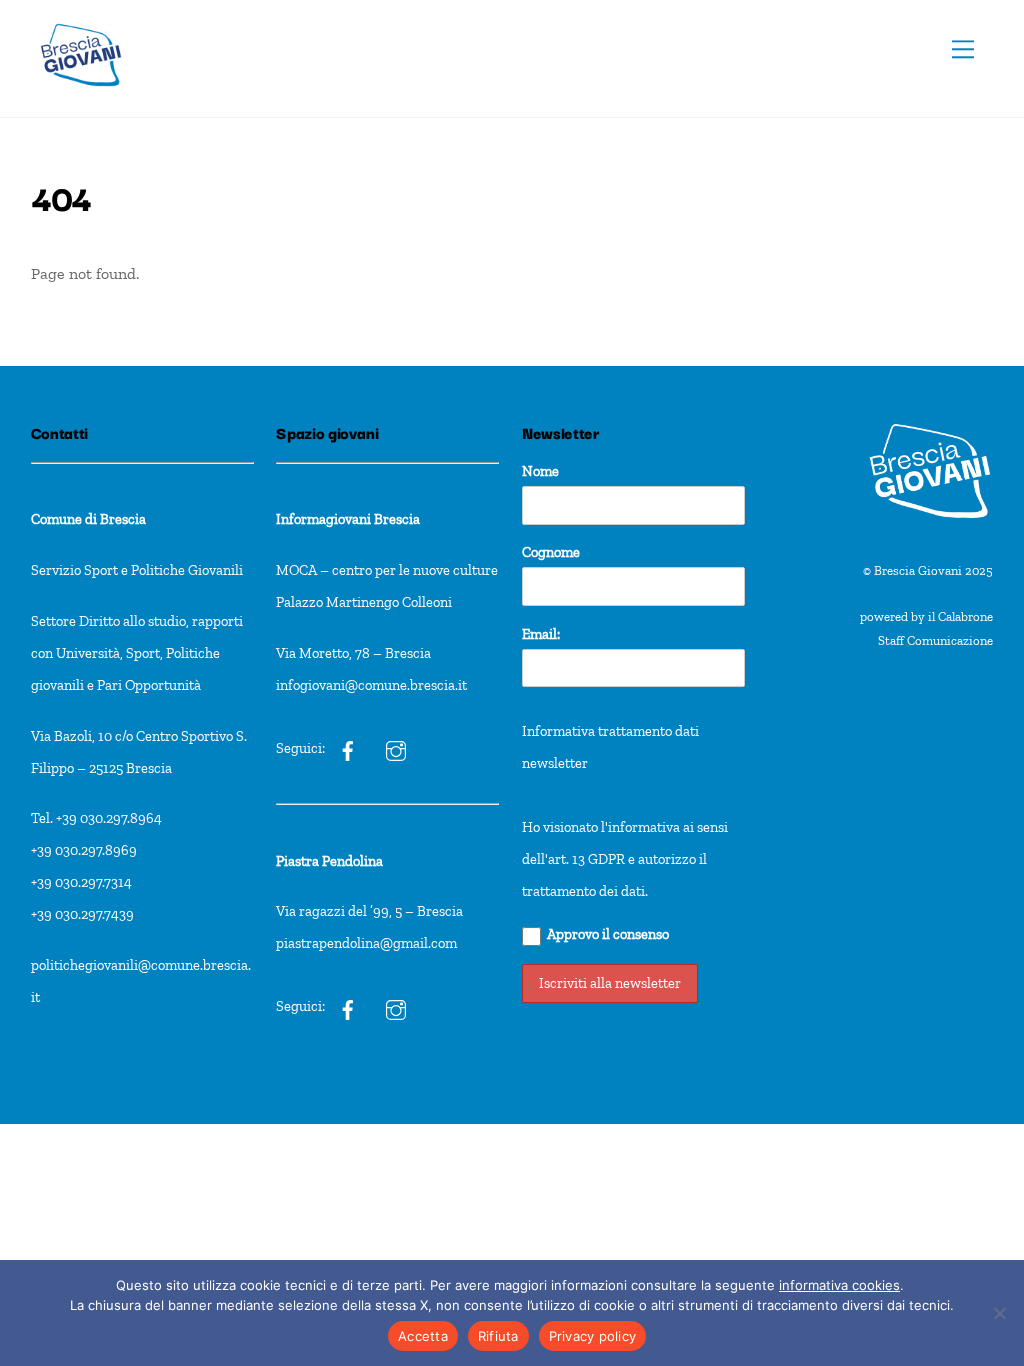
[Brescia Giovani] (81, 96)
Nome (540, 471)
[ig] (348, 748)
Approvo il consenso (608, 934)
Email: (541, 634)
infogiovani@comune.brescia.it (371, 685)
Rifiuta (498, 1336)
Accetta (423, 1336)
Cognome (551, 552)
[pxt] (348, 1006)
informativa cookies (839, 1285)
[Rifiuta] (999, 1313)
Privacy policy (593, 1336)
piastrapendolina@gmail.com (366, 943)
